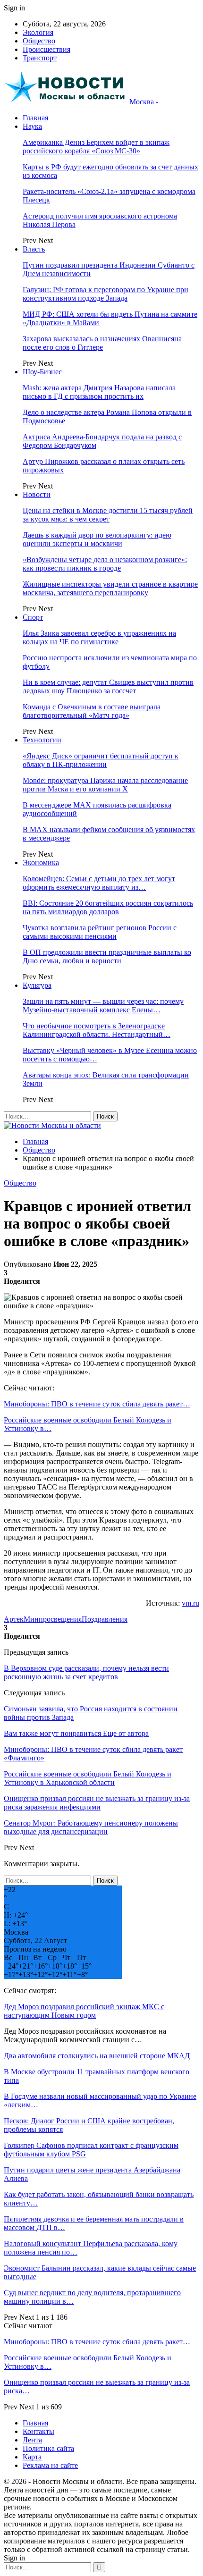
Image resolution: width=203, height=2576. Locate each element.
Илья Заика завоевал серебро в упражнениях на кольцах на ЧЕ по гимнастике (99, 637)
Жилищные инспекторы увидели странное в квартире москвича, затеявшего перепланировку (110, 588)
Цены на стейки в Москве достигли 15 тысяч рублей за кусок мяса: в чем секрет (108, 515)
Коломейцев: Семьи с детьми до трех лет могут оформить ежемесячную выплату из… (99, 883)
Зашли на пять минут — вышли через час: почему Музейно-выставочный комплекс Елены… (103, 1006)
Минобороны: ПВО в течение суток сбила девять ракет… (97, 1404)
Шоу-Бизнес (42, 372)
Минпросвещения (53, 1619)
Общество (39, 41)
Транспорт (40, 58)
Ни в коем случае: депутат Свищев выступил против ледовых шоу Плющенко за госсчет (108, 686)
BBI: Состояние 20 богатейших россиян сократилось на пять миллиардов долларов (108, 907)
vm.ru (190, 1603)
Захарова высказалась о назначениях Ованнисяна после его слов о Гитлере (102, 343)
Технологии (42, 740)
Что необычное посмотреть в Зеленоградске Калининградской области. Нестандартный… (97, 1030)
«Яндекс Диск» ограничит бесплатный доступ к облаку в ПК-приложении (101, 760)
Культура (37, 985)
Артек (14, 1619)
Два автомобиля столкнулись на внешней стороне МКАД (97, 2056)
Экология (38, 32)
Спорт (33, 617)
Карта (32, 2457)
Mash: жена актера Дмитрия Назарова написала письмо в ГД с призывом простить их (99, 392)
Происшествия (47, 49)
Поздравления (105, 1619)
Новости (37, 494)
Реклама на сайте (50, 2465)
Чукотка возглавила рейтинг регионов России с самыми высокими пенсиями (100, 932)
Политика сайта (48, 2448)
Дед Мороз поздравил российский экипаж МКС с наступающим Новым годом (84, 2011)
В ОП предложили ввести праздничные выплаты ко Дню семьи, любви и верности (107, 956)
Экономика (41, 863)
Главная (35, 118)
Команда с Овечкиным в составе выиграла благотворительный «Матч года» (92, 711)
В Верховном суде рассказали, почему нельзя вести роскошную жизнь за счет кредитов (86, 1672)
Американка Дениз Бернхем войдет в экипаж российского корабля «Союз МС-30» (96, 147)
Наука (32, 126)
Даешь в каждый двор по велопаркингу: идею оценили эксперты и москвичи (97, 539)
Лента (32, 2440)
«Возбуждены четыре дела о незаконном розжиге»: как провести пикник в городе (105, 564)
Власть (34, 249)
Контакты (38, 2431)
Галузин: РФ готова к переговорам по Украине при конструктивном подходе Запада (106, 294)
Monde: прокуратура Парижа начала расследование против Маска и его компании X (105, 785)
